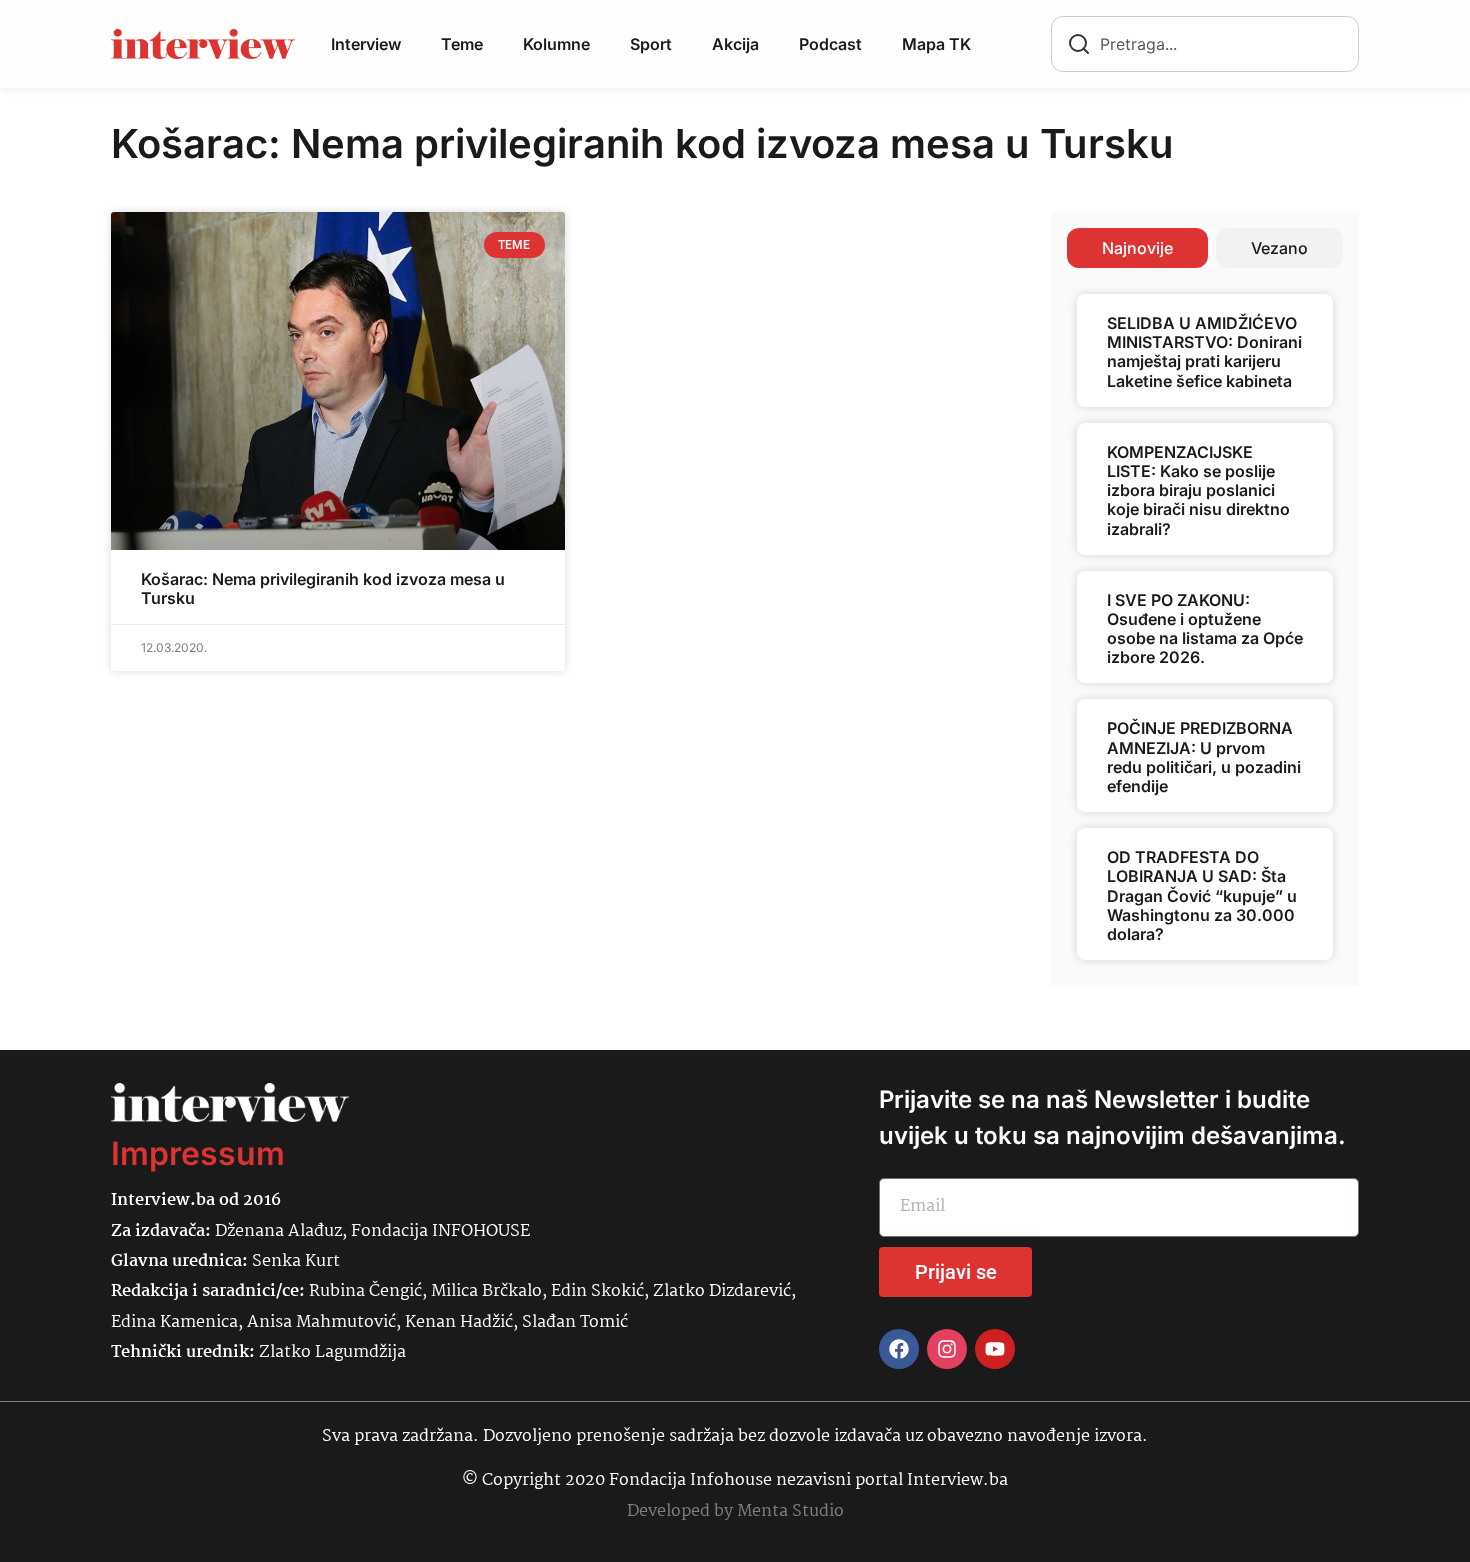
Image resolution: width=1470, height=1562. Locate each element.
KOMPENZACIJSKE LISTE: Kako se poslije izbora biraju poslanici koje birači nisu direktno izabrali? (1198, 490)
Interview (366, 44)
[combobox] (1205, 44)
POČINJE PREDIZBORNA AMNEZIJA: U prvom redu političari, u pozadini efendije (1204, 757)
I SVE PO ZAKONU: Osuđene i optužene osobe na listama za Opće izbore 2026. (1205, 629)
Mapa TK (936, 44)
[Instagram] (947, 1349)
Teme (462, 44)
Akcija (735, 44)
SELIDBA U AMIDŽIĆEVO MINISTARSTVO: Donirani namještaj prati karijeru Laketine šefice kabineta (1204, 352)
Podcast (830, 44)
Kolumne (556, 44)
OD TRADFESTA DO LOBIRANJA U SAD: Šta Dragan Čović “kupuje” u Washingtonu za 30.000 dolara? (1202, 895)
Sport (651, 44)
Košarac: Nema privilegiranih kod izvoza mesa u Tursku (323, 588)
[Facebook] (899, 1349)
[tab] (1137, 248)
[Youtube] (995, 1349)
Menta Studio (790, 1511)
